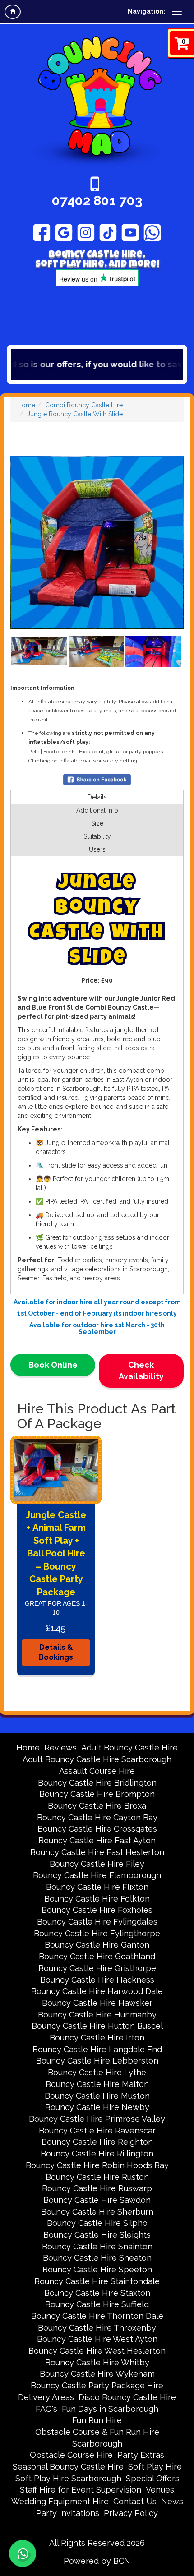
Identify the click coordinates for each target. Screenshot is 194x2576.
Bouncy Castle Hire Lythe (97, 2072)
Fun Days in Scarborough (110, 2409)
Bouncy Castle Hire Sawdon (97, 2200)
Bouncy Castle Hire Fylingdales (97, 1922)
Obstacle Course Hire (71, 2455)
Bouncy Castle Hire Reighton (97, 2142)
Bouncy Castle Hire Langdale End (97, 2049)
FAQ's (46, 2409)
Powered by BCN (97, 2561)
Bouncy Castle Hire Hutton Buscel (97, 2026)
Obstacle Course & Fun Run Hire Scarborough (97, 2438)
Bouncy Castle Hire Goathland (97, 1956)
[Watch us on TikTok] (108, 232)
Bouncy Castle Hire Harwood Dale (97, 1991)
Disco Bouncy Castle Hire (127, 2397)
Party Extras (141, 2455)
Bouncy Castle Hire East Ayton (97, 1840)
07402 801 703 (97, 201)
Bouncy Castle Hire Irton (97, 2038)
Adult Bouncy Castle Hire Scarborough (97, 1759)
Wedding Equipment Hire (60, 2501)
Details (97, 797)
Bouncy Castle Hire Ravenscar (97, 2131)
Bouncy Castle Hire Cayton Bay (97, 1817)
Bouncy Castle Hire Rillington (97, 2154)
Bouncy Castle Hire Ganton (97, 1945)
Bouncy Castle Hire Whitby (97, 2362)
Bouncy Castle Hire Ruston (97, 2177)
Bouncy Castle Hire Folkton (97, 1899)
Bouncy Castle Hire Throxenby (97, 2328)
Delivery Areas (46, 2397)
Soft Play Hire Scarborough (68, 2478)
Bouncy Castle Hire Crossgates (97, 1829)
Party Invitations (68, 2513)
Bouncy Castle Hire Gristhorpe (97, 1968)
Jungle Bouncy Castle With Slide (75, 414)
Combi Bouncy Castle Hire (84, 405)
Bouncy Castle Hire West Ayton (97, 2339)
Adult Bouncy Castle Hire (129, 1747)
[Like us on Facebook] (42, 232)
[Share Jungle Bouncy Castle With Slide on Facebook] (97, 779)
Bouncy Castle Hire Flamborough (97, 1875)
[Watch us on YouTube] (130, 232)
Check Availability (141, 1371)
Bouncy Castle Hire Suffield (97, 2304)
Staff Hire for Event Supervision (81, 2490)
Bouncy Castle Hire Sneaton (97, 2258)
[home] (13, 12)
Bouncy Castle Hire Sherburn (97, 2212)
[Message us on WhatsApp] (152, 232)
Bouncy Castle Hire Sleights (97, 2235)
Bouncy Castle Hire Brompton (97, 1794)
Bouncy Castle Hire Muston (97, 2096)
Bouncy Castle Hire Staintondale (97, 2281)
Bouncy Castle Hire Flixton (97, 1887)
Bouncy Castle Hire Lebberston (97, 2061)
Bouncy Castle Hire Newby (97, 2107)
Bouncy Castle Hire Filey (97, 1864)
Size (97, 823)
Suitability (97, 836)
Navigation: (146, 11)
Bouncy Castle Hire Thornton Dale (97, 2316)
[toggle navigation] (177, 12)
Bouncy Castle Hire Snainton (97, 2246)
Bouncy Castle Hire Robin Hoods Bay (97, 2165)
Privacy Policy (131, 2513)
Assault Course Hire (97, 1771)
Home (26, 405)
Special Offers (152, 2478)
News (172, 2501)
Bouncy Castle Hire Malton (97, 2084)
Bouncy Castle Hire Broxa (97, 1806)
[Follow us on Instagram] (86, 232)
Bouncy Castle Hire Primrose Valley (97, 2119)
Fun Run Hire (97, 2420)
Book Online (53, 1365)
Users (97, 849)
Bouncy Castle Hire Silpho (97, 2223)
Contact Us (135, 2501)
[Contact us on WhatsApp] (23, 2553)
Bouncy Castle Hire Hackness (97, 1980)
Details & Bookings (56, 1653)
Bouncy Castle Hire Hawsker (97, 2003)
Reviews (60, 1747)
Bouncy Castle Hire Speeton (97, 2269)
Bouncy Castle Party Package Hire (97, 2385)
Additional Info (97, 810)
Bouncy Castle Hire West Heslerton (97, 2351)
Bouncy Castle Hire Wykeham (97, 2374)
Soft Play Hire (155, 2467)
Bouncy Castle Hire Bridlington (97, 1783)
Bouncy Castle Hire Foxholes (97, 1910)
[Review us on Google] (64, 232)
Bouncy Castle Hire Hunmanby (97, 2015)
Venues (160, 2490)
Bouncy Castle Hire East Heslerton (97, 1852)
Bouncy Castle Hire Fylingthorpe (97, 1933)
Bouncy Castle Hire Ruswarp (97, 2188)
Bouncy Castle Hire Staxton (97, 2293)
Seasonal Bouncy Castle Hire (68, 2467)
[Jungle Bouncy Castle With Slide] (97, 543)
